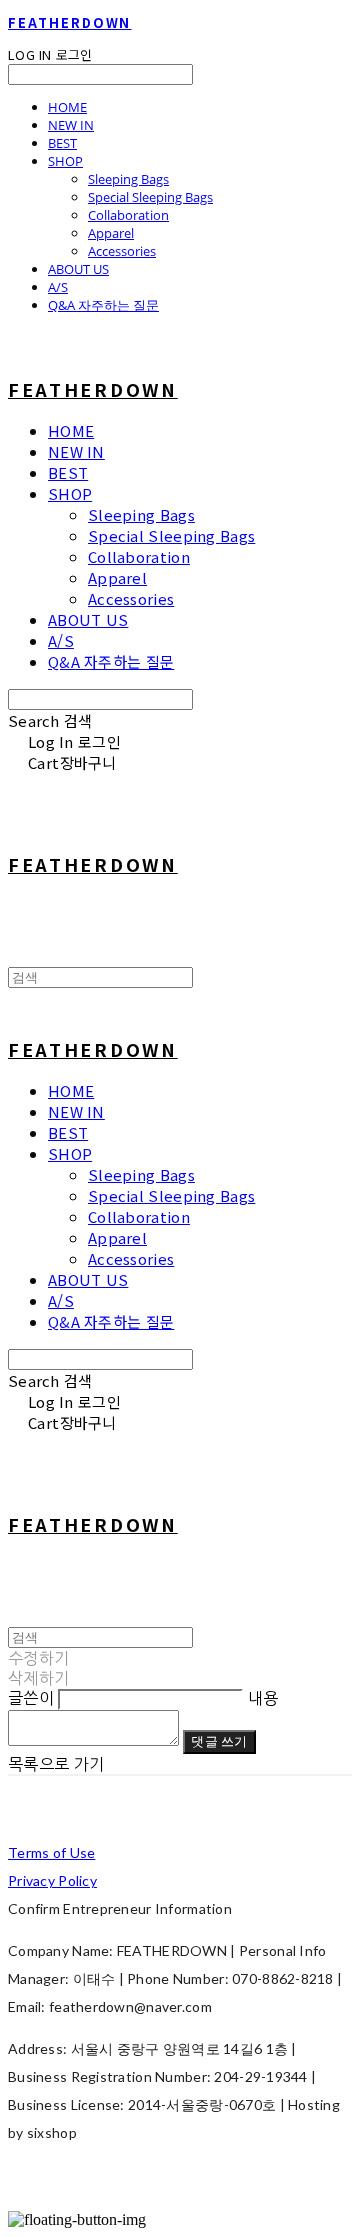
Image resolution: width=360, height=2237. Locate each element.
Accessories (122, 251)
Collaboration (128, 215)
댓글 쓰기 (219, 1741)
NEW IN (71, 125)
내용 (263, 1698)
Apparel (111, 233)
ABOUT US (78, 269)
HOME (67, 107)
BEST (62, 143)
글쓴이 (31, 1698)
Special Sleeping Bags (150, 197)
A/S (58, 287)
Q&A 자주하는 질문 (103, 305)
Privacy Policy (52, 1880)
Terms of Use (51, 1852)
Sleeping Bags (128, 179)
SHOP (65, 161)
